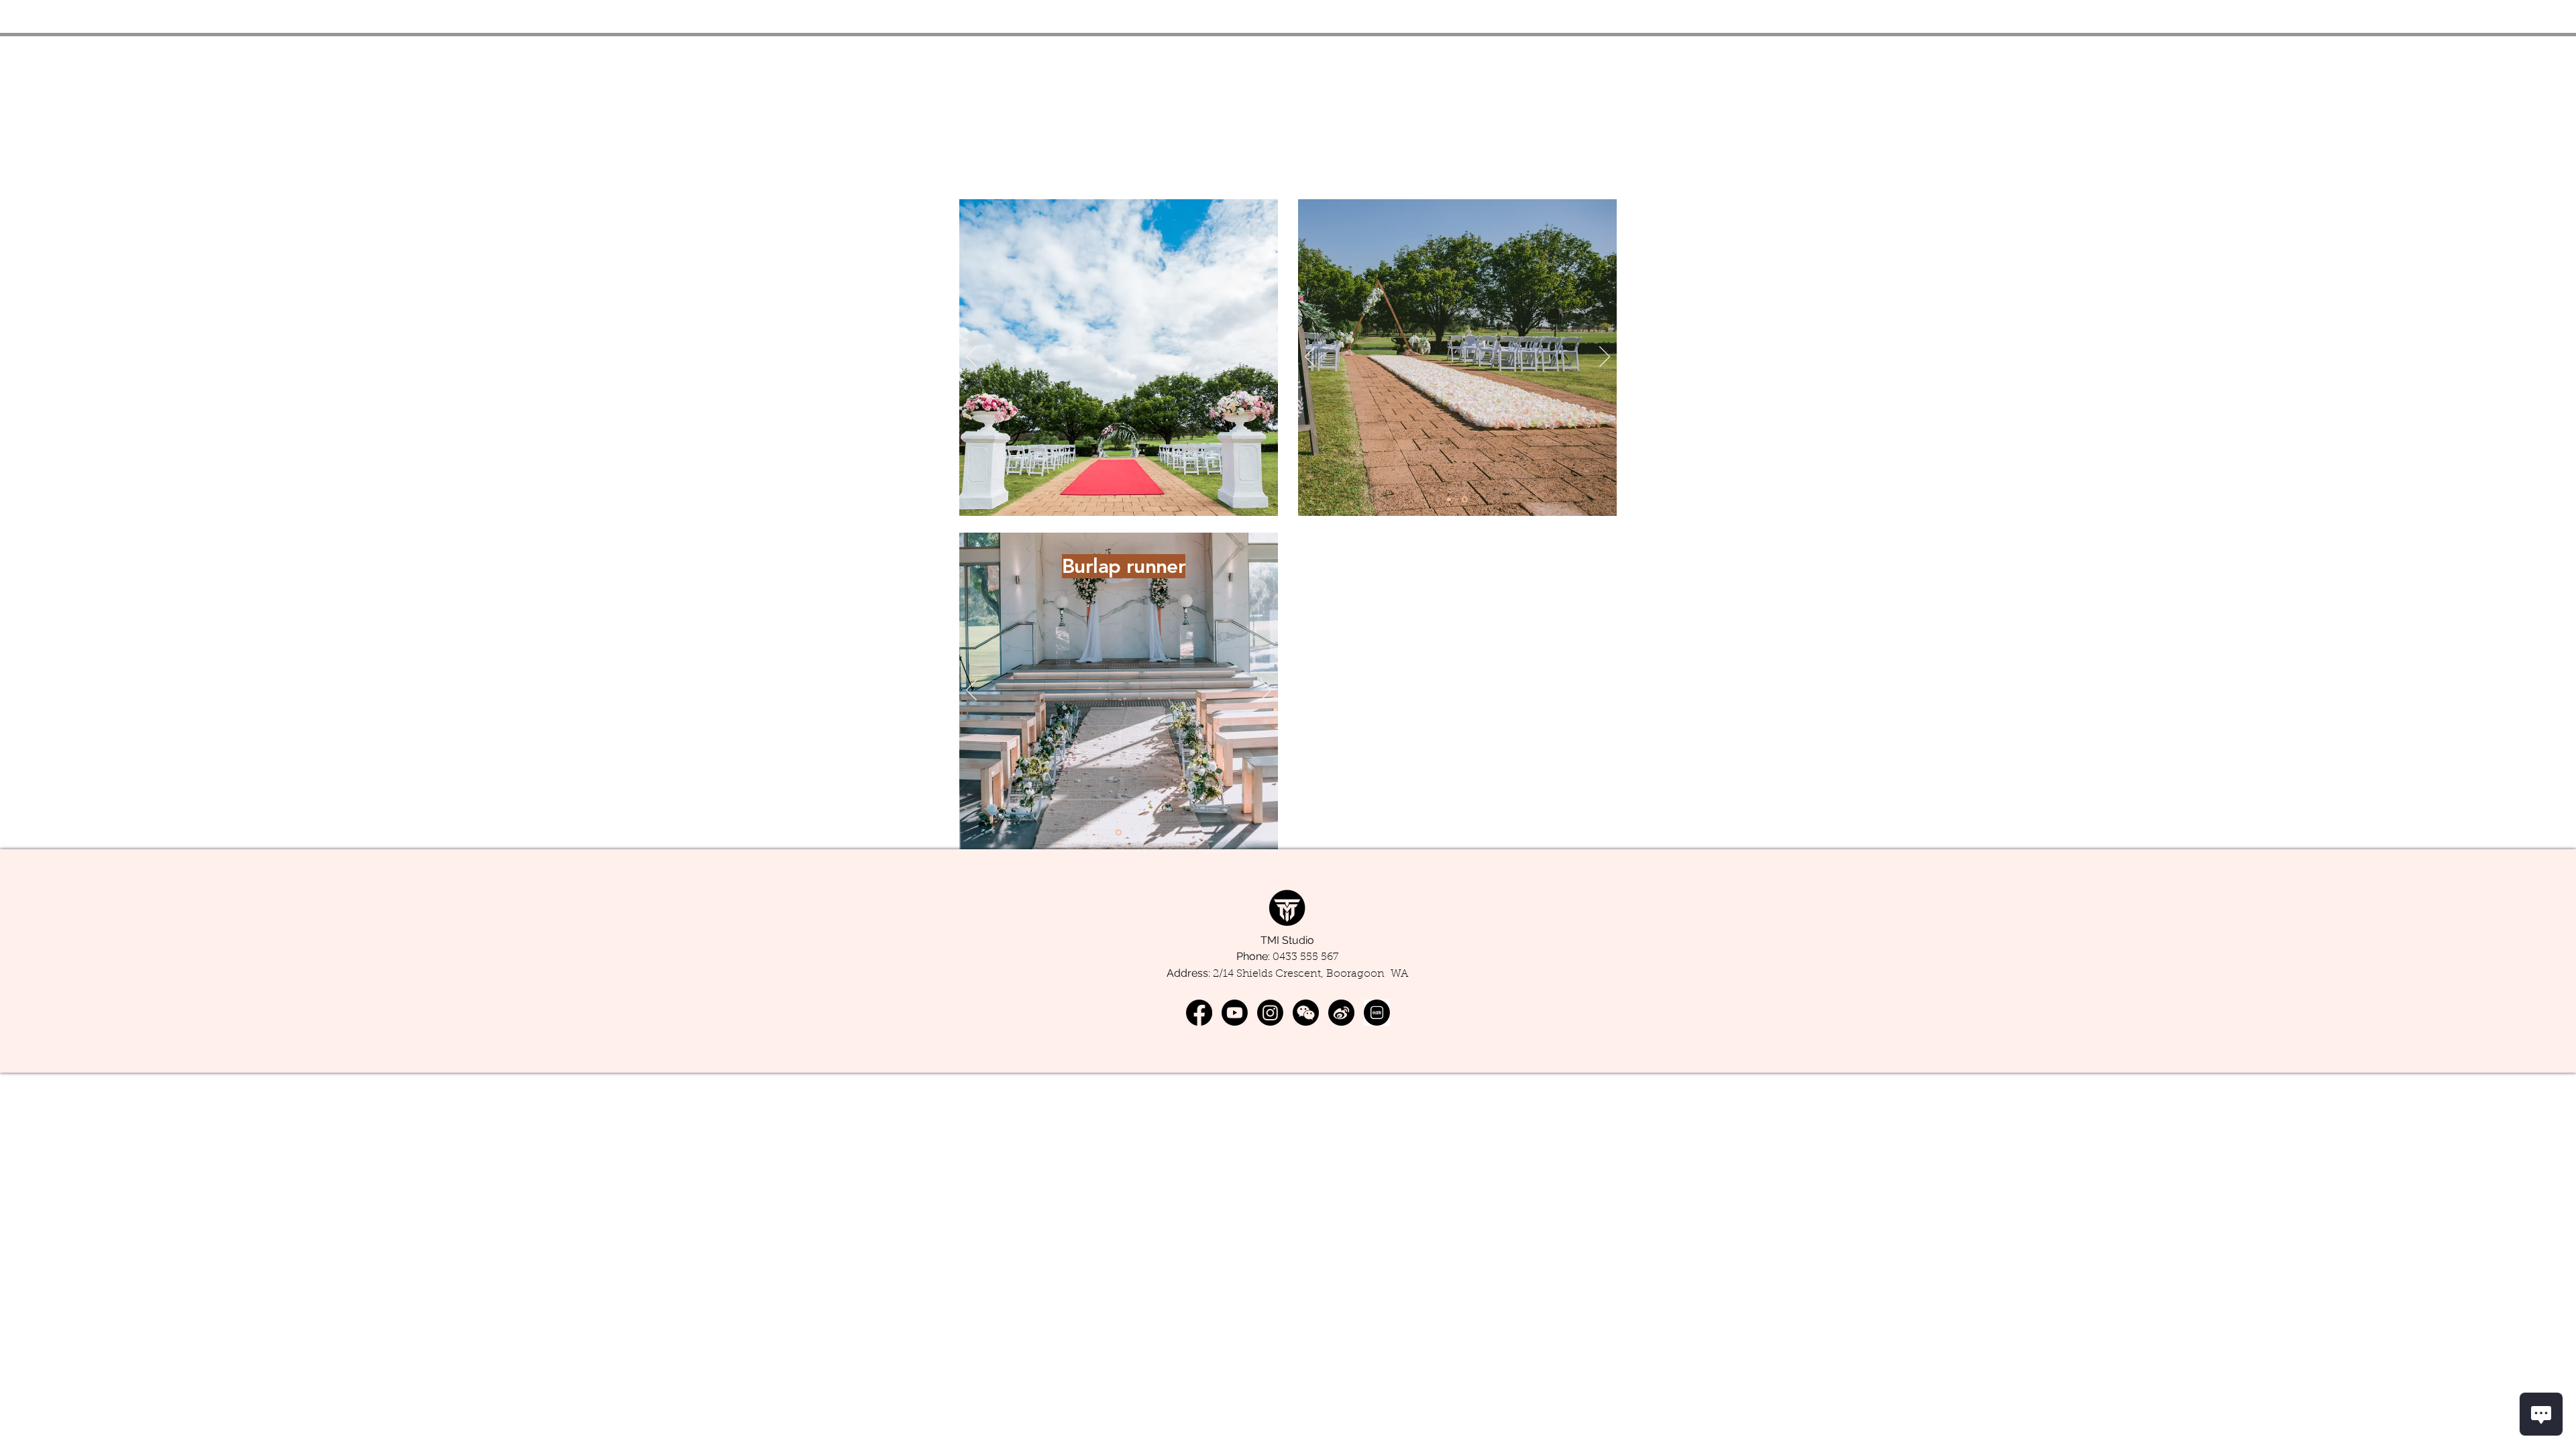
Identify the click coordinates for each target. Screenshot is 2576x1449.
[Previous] (971, 358)
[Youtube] (1235, 1013)
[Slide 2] (1126, 499)
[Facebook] (1199, 1013)
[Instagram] (1270, 1013)
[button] (1306, 1013)
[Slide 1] (1110, 499)
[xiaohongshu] (1377, 1013)
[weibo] (1341, 1013)
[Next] (1266, 358)
